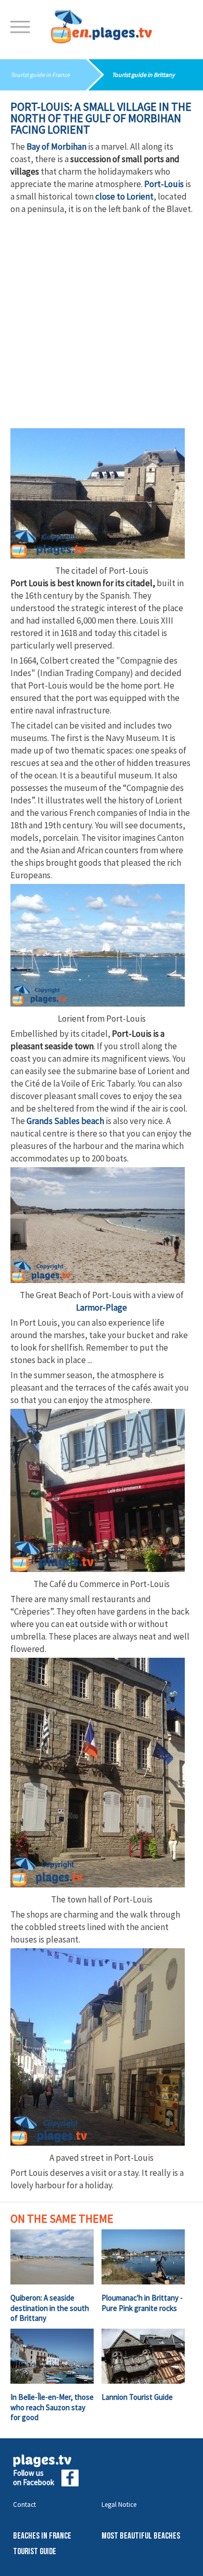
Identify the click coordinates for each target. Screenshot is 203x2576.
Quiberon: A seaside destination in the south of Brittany (50, 2308)
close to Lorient (124, 196)
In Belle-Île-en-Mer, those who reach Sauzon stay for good (52, 2407)
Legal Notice (119, 2505)
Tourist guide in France (40, 75)
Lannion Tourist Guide (137, 2397)
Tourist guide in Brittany (143, 75)
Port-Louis (164, 184)
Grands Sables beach (65, 1121)
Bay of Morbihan (56, 147)
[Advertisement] (102, 322)
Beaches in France (42, 2536)
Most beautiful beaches (141, 2536)
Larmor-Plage (102, 1307)
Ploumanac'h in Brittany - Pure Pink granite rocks (142, 2303)
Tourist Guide (35, 2552)
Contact (24, 2505)
